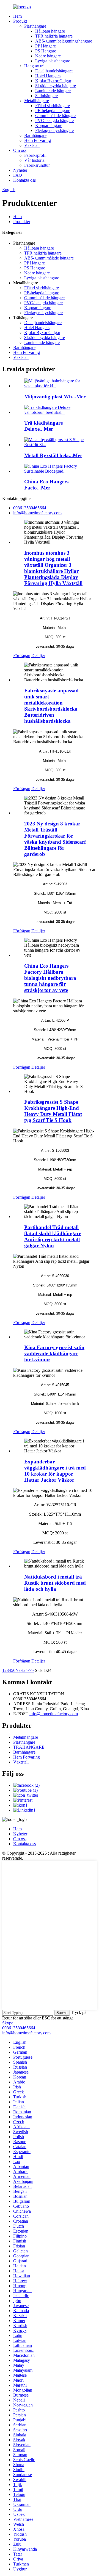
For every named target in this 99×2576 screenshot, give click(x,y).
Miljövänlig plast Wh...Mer (55, 397)
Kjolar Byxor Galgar (53, 81)
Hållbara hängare (50, 31)
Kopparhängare (49, 125)
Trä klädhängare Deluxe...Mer (43, 426)
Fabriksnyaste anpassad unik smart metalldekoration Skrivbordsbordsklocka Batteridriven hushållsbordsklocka (51, 706)
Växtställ (32, 145)
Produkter (22, 222)
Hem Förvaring (38, 140)
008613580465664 (19, 2028)
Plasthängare (35, 26)
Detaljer (38, 656)
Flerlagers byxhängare (54, 130)
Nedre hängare (48, 56)
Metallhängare (37, 101)
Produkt (20, 21)
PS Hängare (46, 51)
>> (31, 1670)
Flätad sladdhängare (53, 106)
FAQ (18, 175)
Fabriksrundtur (37, 165)
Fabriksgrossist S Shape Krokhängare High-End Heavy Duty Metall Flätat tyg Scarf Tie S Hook (53, 1111)
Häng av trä (34, 66)
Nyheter (20, 170)
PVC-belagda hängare (54, 121)
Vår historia (34, 160)
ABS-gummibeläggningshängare (64, 41)
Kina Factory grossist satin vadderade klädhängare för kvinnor (54, 1353)
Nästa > (22, 1670)
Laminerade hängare (53, 91)
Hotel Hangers (48, 76)
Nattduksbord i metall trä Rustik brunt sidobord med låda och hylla (55, 1583)
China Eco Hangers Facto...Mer (46, 485)
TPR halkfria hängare (54, 36)
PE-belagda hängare (53, 111)
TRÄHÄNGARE (29, 1747)
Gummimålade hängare (55, 116)
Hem (17, 16)
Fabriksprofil (35, 155)
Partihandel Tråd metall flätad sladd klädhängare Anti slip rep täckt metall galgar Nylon (53, 1236)
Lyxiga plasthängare (53, 61)
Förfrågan (22, 656)
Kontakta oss (24, 180)
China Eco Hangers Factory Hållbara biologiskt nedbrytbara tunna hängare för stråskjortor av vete (50, 978)
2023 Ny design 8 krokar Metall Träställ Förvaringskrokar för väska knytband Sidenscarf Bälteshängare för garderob (55, 839)
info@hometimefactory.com (54, 1714)
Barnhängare (35, 135)
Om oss (20, 150)
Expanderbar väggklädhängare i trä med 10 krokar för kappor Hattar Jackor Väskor (55, 1471)
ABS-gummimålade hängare (49, 258)
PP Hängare (46, 46)
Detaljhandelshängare (54, 71)
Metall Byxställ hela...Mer (53, 455)
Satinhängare (46, 96)
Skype (8, 2023)
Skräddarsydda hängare (56, 86)
